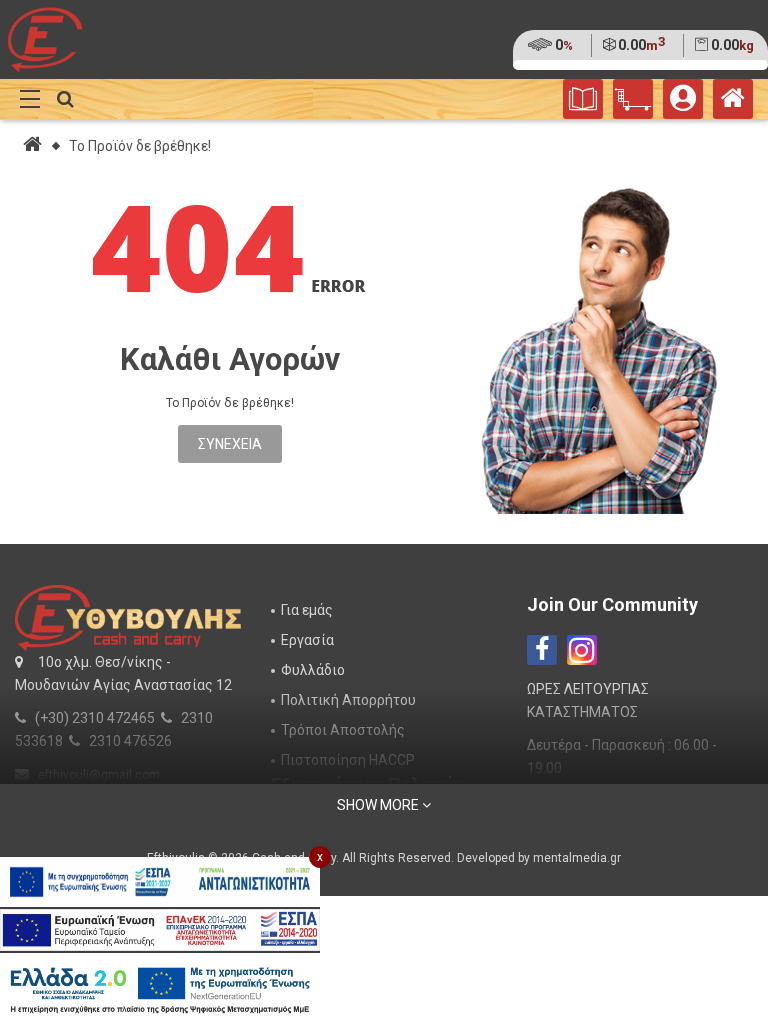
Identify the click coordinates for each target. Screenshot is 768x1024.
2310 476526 (130, 741)
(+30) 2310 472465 (95, 718)
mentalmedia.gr (577, 858)
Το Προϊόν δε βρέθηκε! (140, 146)
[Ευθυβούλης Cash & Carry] (733, 103)
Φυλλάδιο (313, 670)
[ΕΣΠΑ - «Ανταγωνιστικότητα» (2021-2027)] (160, 882)
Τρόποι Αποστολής (343, 730)
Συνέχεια (230, 444)
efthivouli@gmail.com (99, 775)
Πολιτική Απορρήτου (348, 700)
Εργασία (307, 640)
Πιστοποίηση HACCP (348, 760)
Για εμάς (307, 610)
